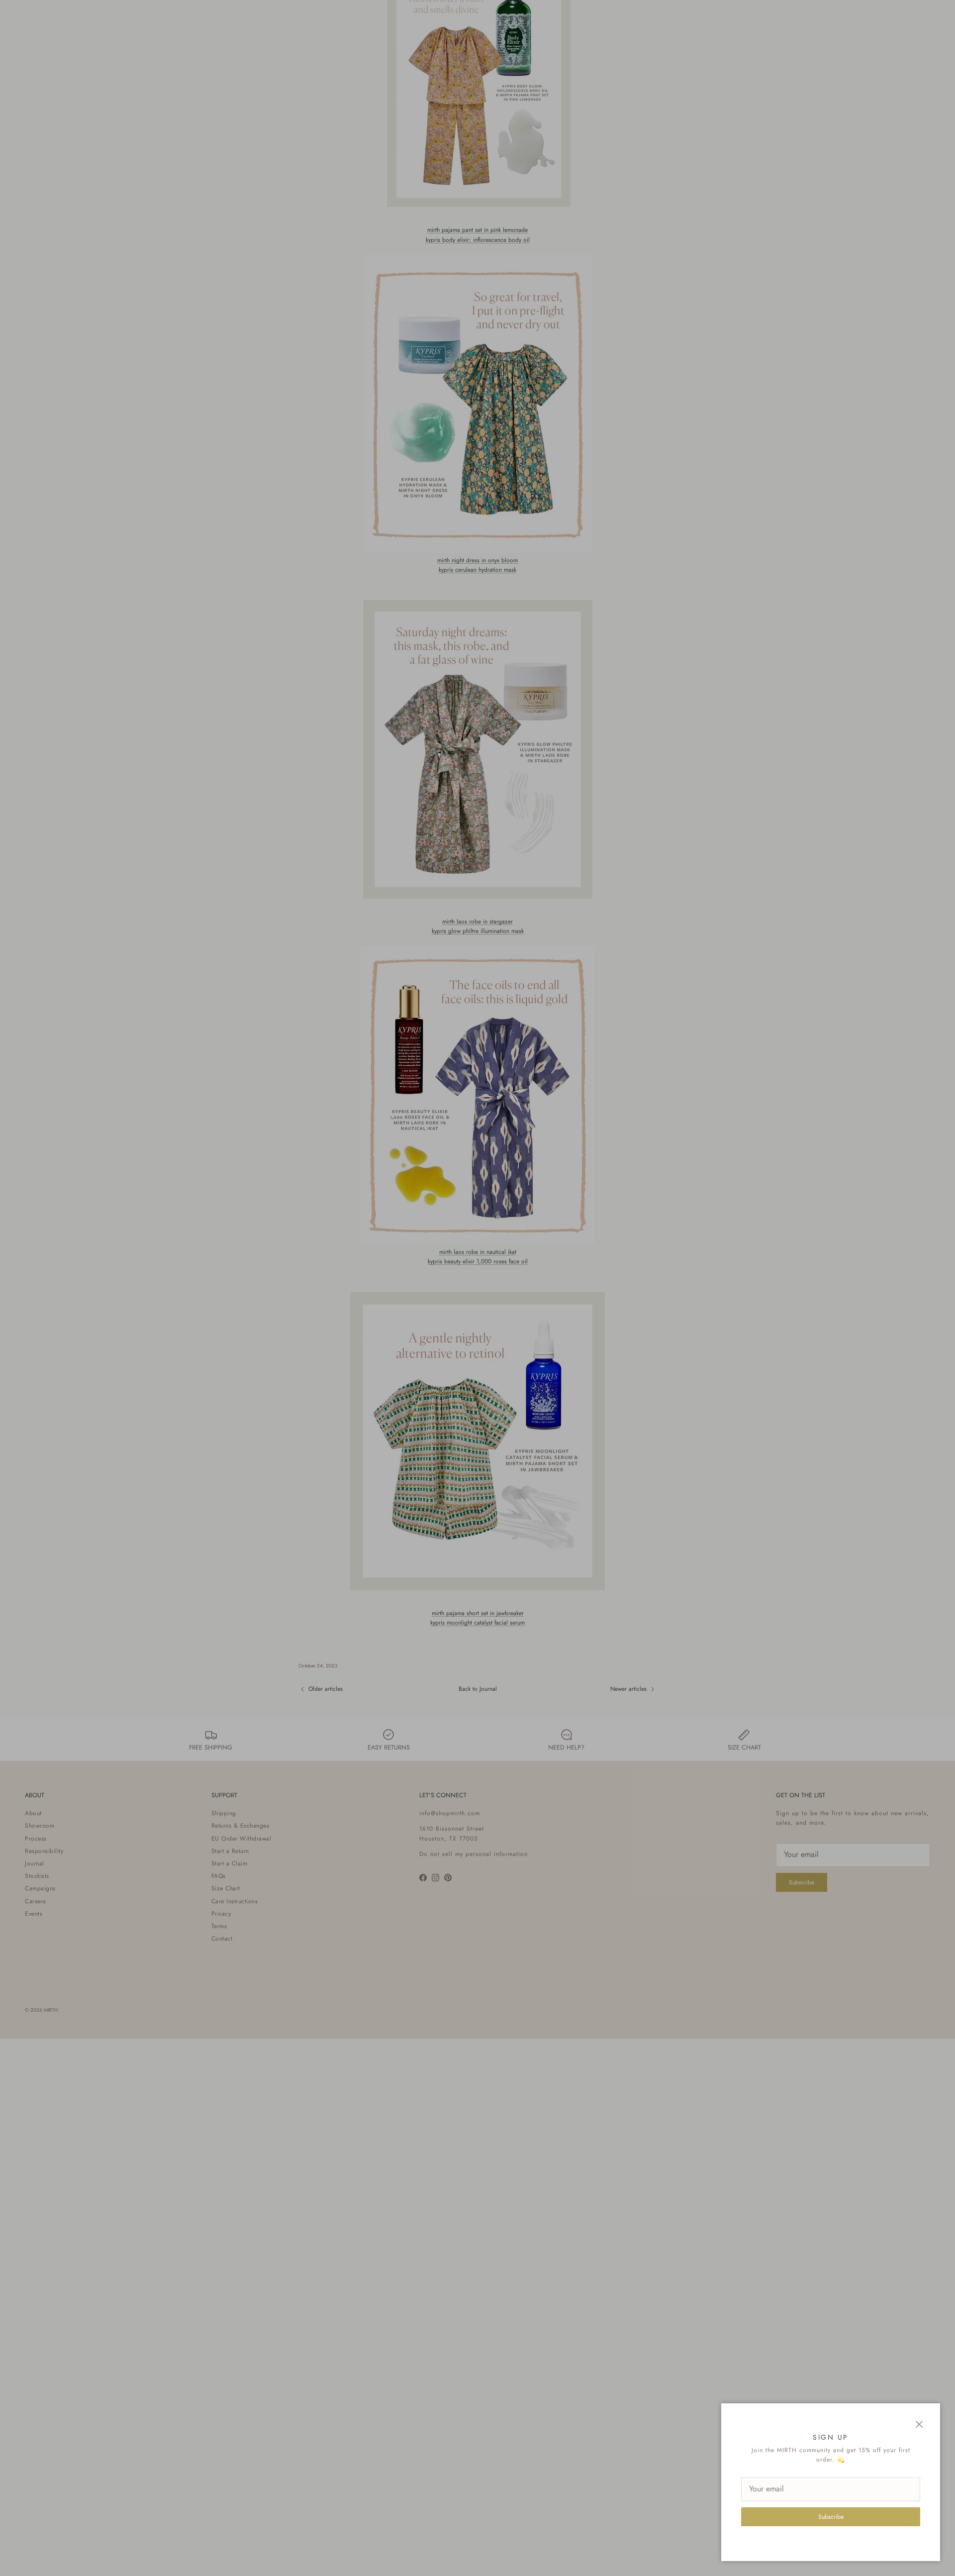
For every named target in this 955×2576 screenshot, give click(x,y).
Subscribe (831, 2517)
